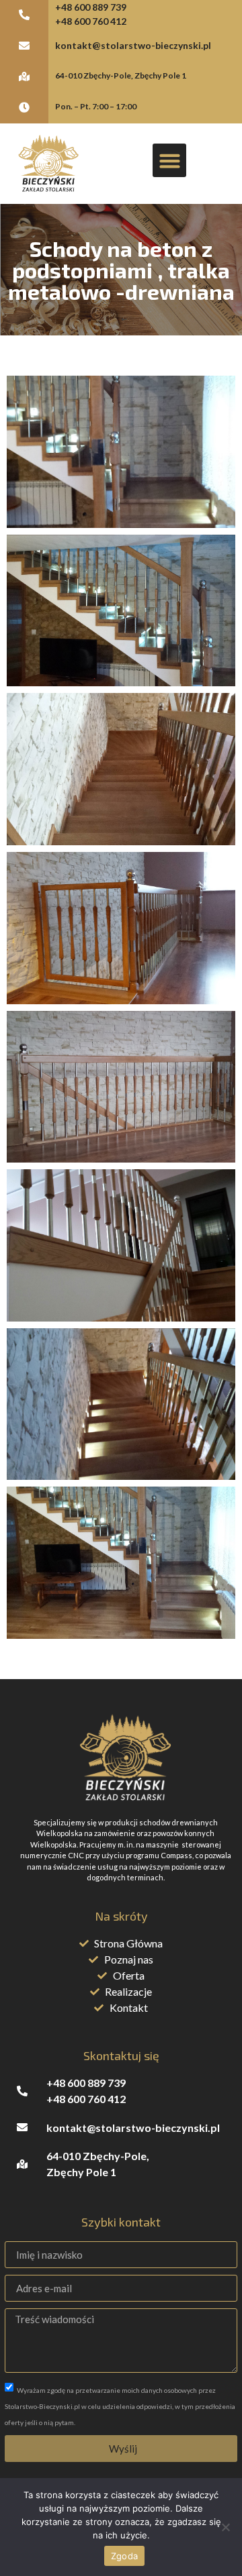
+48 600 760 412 (91, 21)
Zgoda (124, 2556)
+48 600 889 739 (91, 7)
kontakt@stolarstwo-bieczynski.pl (133, 45)
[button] (169, 160)
